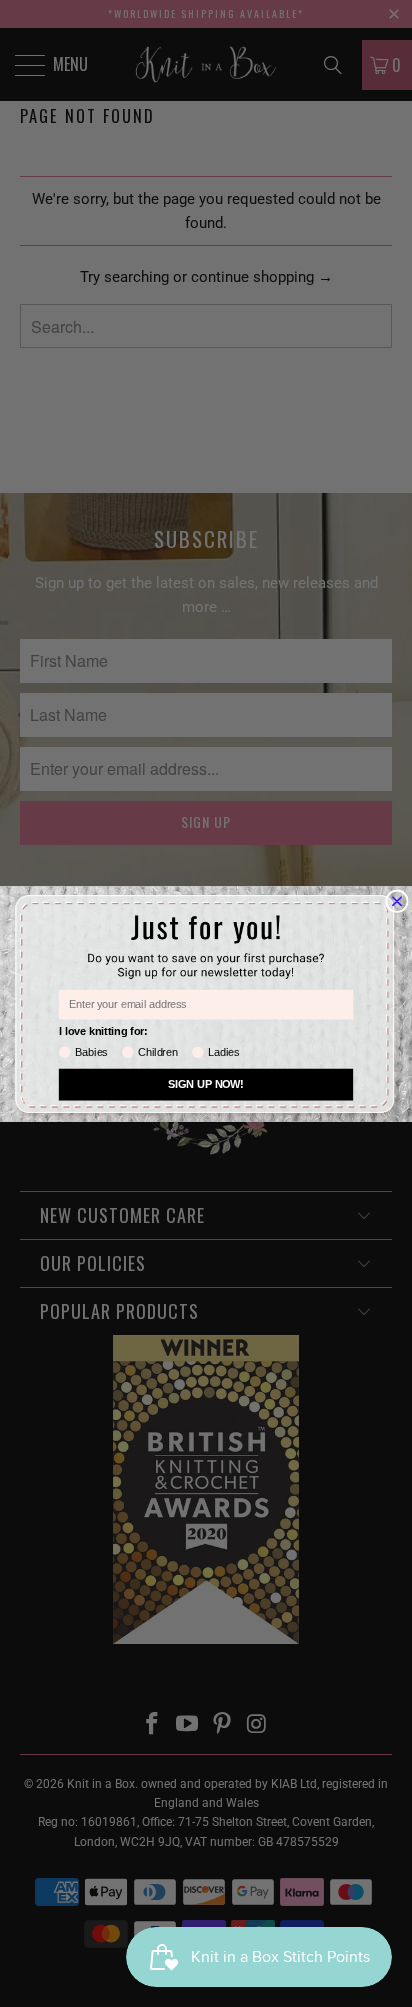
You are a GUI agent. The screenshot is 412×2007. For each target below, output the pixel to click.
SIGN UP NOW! (206, 1084)
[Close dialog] (397, 900)
